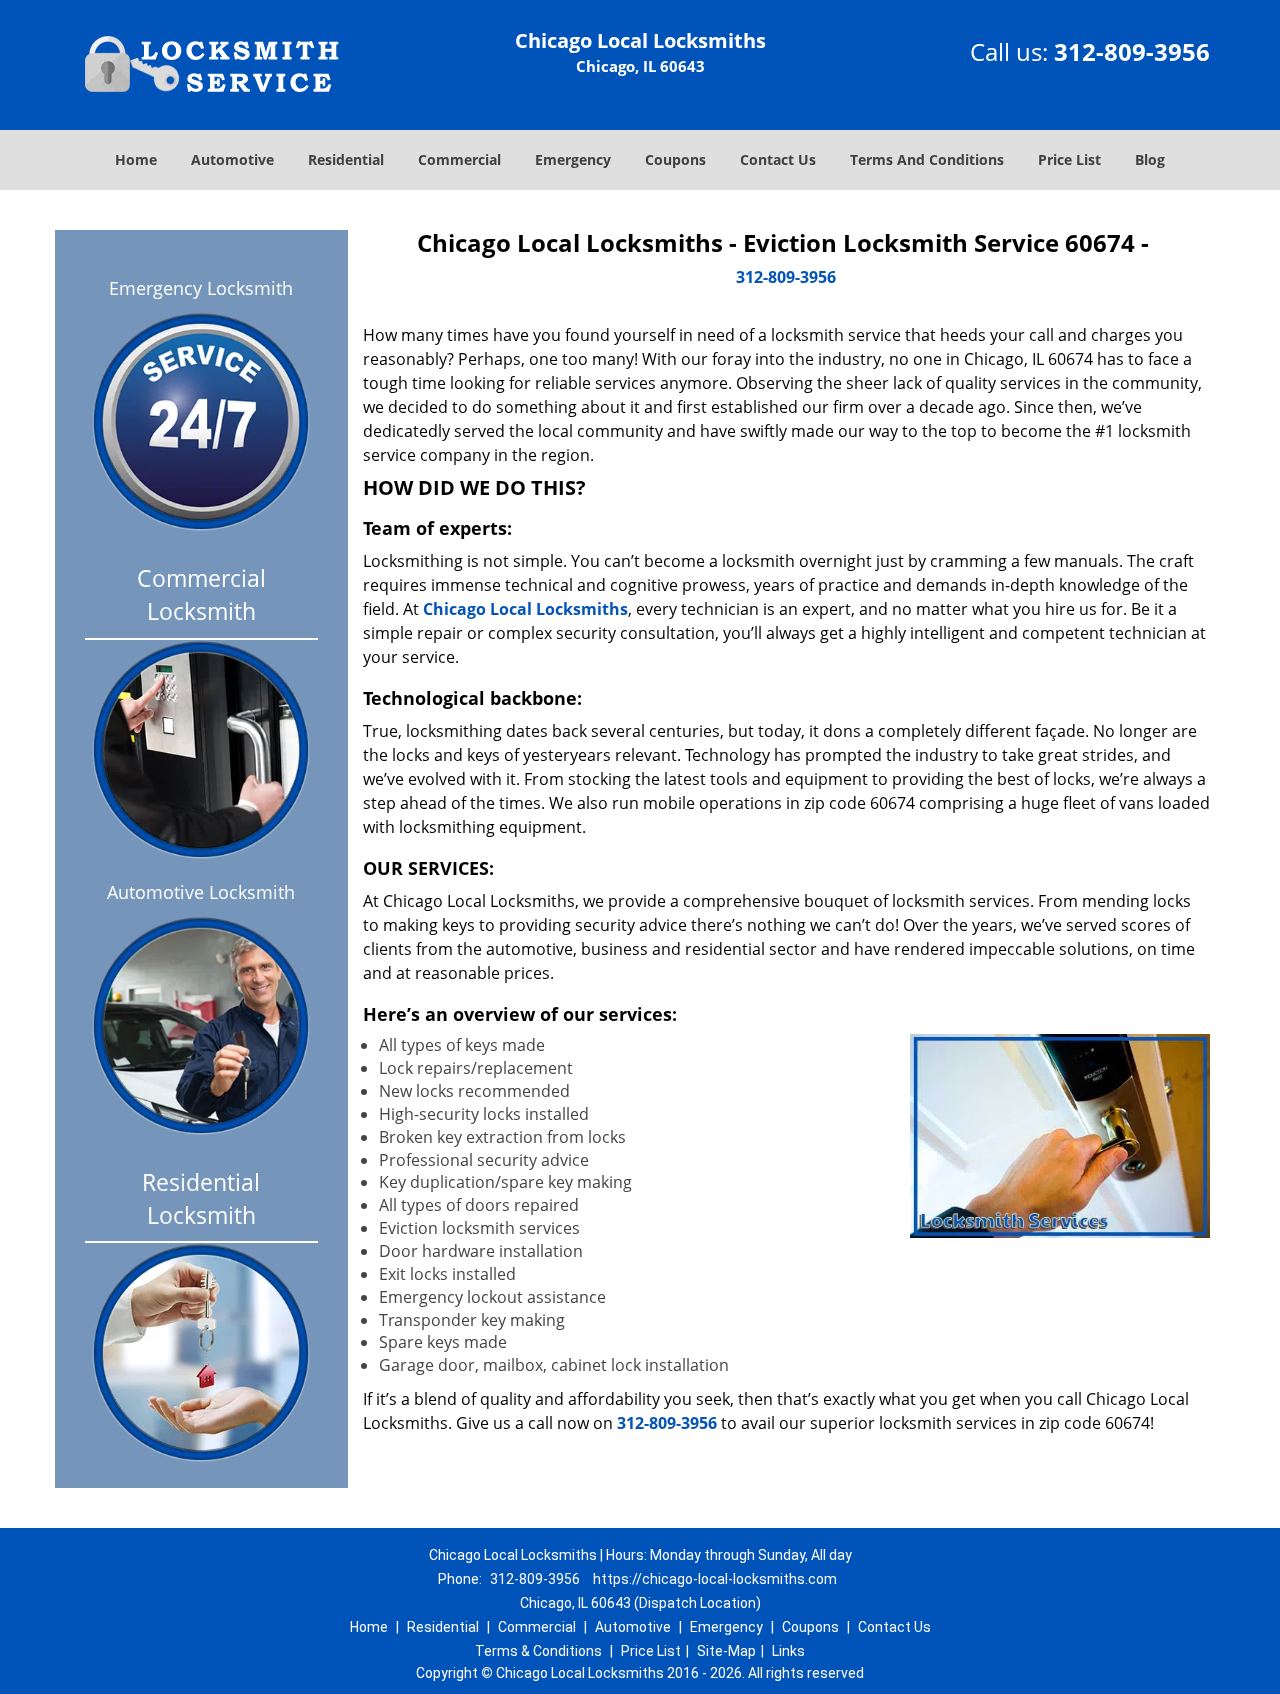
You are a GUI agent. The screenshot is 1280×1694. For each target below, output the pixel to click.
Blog (1150, 159)
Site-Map (726, 1651)
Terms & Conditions (538, 1651)
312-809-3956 (1132, 51)
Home (136, 159)
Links (788, 1651)
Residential (346, 159)
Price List (1069, 159)
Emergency (573, 159)
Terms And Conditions (927, 159)
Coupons (675, 159)
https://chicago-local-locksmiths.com (715, 1579)
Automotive (232, 159)
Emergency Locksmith (201, 288)
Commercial (459, 159)
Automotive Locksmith (201, 892)
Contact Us (778, 159)
